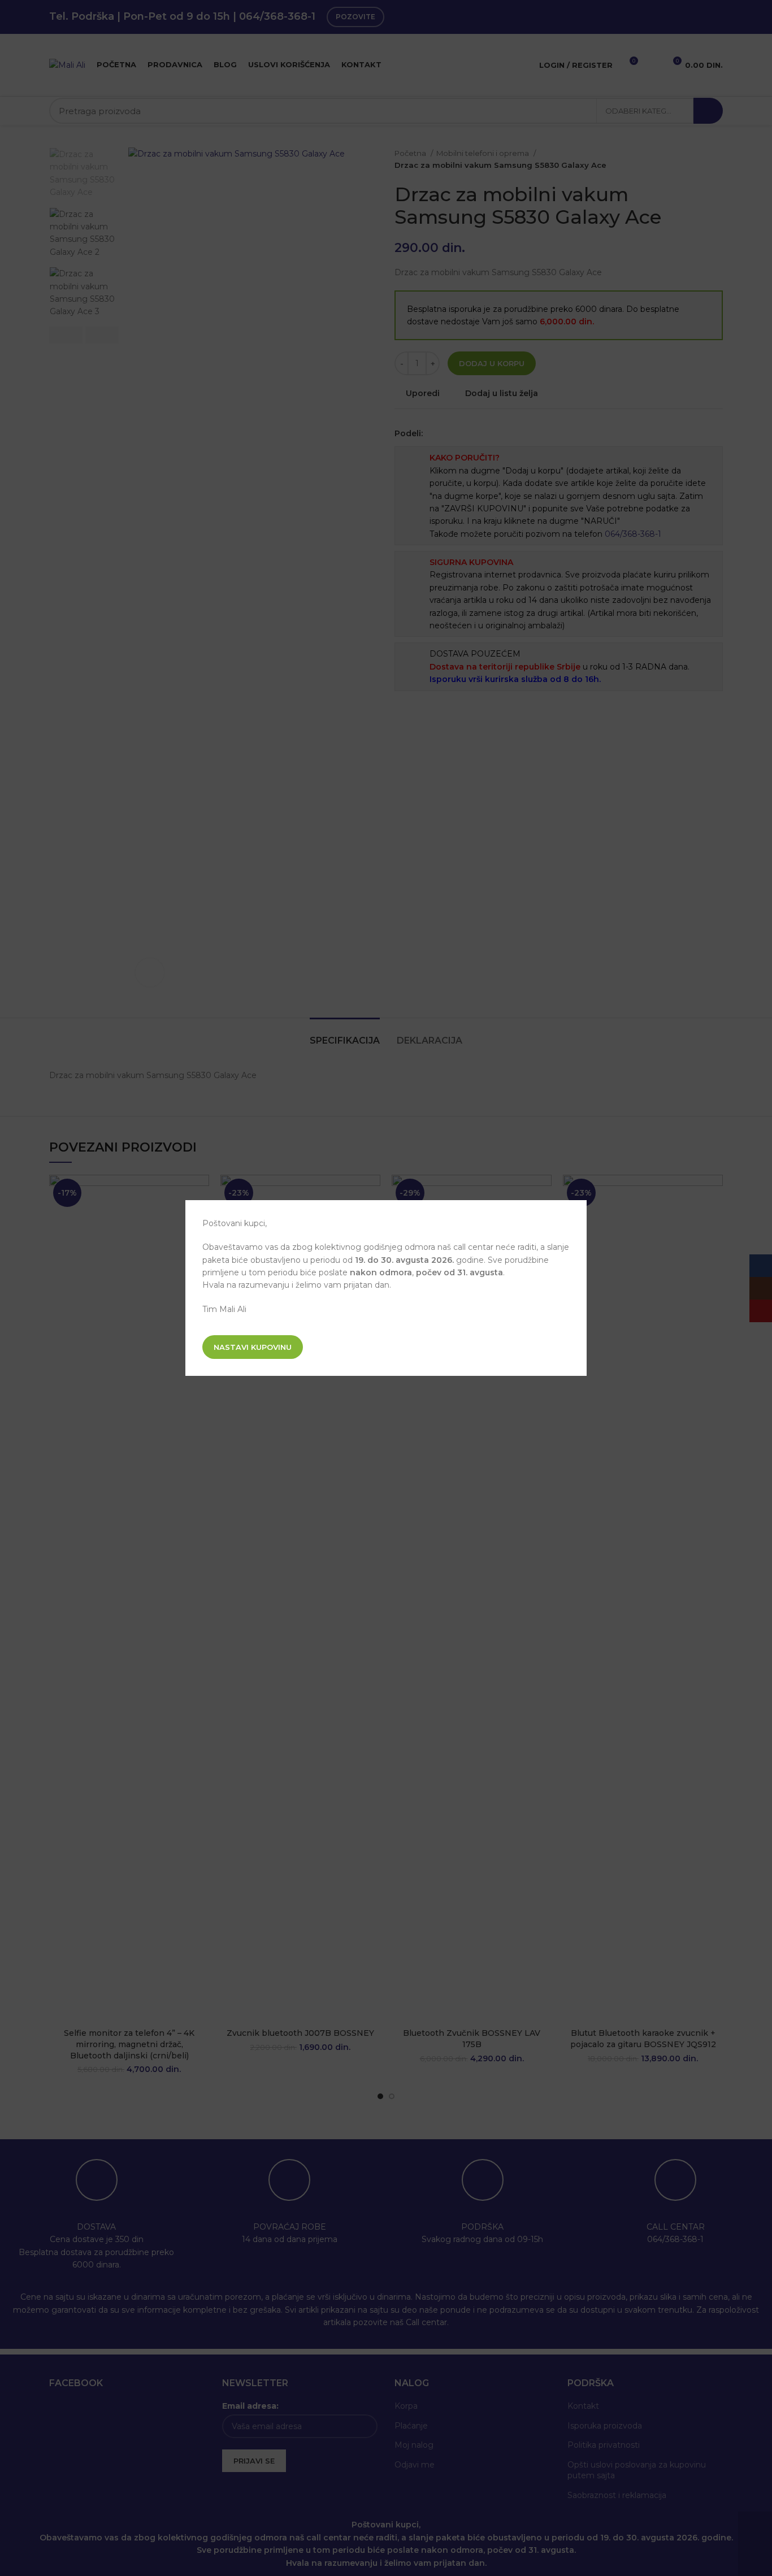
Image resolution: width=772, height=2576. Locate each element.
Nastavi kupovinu (253, 1347)
